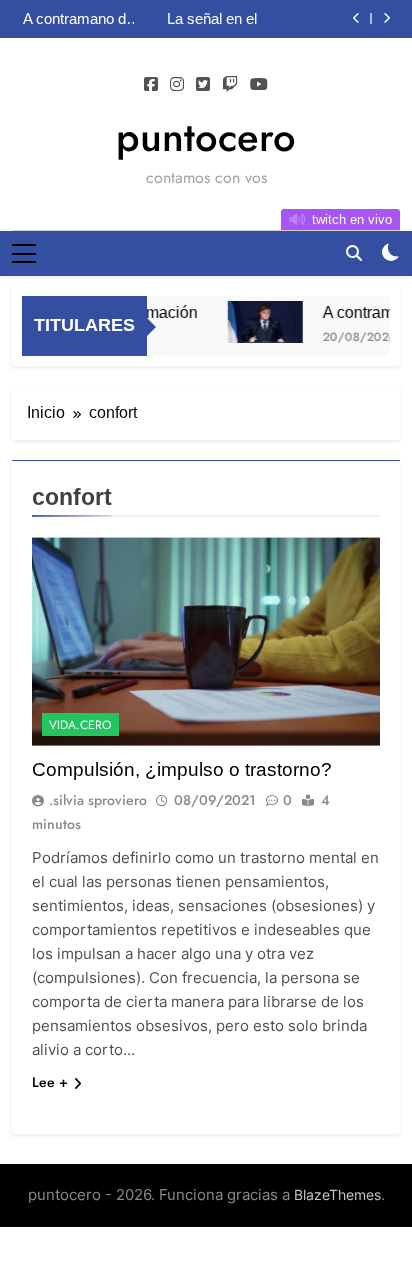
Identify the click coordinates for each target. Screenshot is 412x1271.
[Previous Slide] (356, 18)
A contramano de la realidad (78, 19)
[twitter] (203, 85)
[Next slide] (386, 18)
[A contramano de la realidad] (261, 322)
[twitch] (230, 85)
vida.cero (80, 725)
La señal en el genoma (212, 19)
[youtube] (259, 85)
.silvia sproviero (98, 800)
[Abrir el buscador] (354, 253)
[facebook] (151, 85)
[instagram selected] (177, 85)
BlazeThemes (337, 1194)
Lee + (50, 1082)
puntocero (206, 137)
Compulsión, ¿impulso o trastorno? (182, 769)
